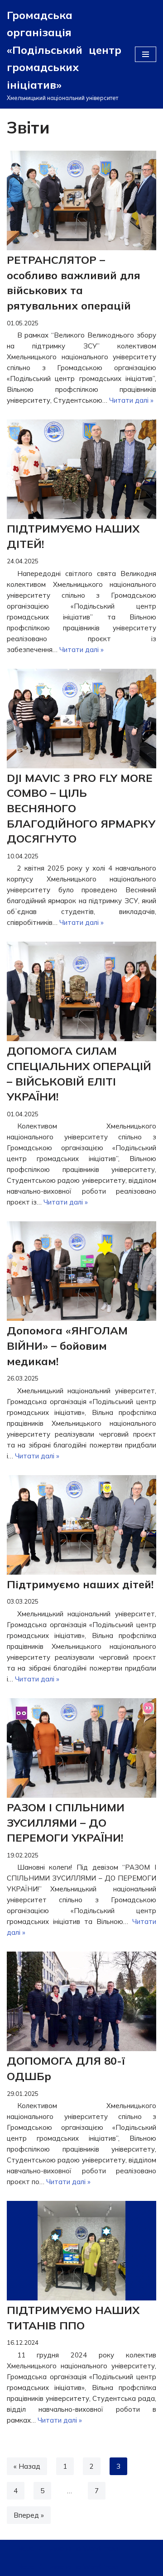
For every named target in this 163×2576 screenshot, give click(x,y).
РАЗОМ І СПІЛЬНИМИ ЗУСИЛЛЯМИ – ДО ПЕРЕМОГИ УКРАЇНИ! (66, 1822)
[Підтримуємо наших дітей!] (81, 1525)
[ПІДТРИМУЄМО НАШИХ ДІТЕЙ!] (81, 469)
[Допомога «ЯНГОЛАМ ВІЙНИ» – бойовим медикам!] (81, 1271)
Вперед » (29, 2515)
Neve (26, 2549)
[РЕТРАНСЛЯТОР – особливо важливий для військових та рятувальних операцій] (81, 200)
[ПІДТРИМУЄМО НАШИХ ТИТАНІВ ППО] (81, 2251)
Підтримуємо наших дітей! (80, 1584)
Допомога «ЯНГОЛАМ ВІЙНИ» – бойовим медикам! (67, 1345)
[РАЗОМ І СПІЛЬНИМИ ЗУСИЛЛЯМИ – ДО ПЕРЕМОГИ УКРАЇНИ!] (81, 1748)
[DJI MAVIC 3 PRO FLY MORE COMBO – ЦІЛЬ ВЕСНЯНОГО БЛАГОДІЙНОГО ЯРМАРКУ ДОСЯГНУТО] (81, 719)
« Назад (27, 2466)
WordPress (101, 2549)
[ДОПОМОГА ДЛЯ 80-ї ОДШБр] (81, 2001)
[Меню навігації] (146, 54)
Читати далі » (131, 400)
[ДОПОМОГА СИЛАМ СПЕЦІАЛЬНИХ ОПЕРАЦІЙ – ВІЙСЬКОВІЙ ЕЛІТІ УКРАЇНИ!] (81, 991)
